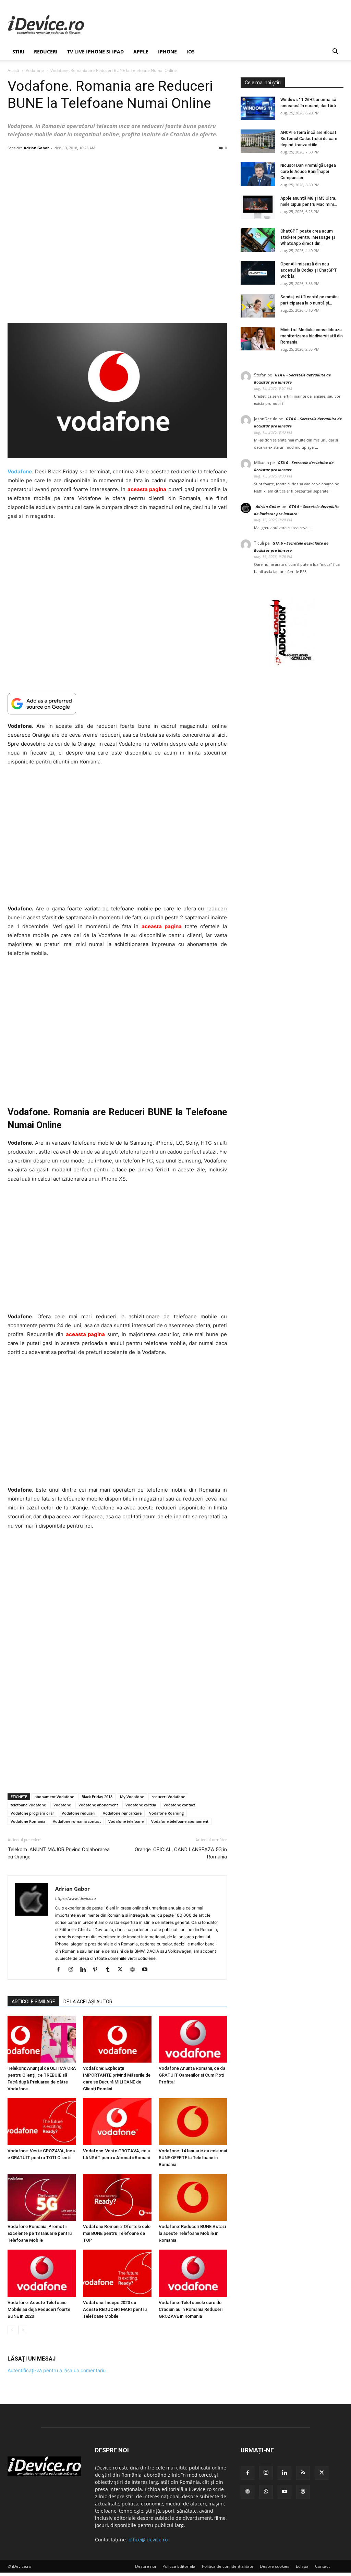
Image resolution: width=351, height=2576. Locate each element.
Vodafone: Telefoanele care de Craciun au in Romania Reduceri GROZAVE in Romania (191, 2309)
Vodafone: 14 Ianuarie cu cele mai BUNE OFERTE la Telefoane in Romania (193, 2158)
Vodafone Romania (28, 1821)
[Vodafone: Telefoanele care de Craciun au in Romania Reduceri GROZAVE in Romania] (193, 2273)
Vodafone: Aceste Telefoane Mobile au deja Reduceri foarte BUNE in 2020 (39, 2309)
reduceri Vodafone (168, 1797)
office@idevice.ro (148, 2540)
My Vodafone (132, 1797)
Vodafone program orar (32, 1813)
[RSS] (303, 2473)
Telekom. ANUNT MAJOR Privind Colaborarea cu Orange (59, 1853)
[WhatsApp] (266, 2492)
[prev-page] (12, 2330)
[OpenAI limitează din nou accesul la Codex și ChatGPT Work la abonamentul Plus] (258, 273)
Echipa (302, 2566)
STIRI (18, 52)
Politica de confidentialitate (228, 2566)
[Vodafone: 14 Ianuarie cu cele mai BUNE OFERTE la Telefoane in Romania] (193, 2122)
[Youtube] (147, 1970)
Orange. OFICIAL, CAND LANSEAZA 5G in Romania (181, 1853)
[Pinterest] (98, 1970)
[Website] (135, 1970)
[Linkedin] (86, 1970)
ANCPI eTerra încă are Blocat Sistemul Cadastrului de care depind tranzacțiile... (309, 139)
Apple (141, 52)
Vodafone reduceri (78, 1813)
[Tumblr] (110, 1970)
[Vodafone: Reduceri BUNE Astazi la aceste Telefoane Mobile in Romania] (193, 2197)
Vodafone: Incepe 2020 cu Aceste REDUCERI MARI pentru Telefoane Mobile (115, 2309)
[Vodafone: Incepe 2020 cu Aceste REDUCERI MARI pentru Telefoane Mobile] (117, 2273)
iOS (191, 52)
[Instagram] (73, 1970)
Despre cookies (275, 2566)
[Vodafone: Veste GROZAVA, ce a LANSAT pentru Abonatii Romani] (117, 2122)
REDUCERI (46, 52)
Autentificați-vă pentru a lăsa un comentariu (57, 2370)
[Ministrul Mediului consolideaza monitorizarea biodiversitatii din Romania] (258, 339)
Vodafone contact (179, 1805)
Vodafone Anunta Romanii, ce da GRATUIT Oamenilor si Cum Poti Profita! (192, 2075)
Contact (322, 2566)
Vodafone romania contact (77, 1821)
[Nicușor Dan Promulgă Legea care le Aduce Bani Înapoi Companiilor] (258, 174)
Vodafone (35, 70)
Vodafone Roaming (166, 1813)
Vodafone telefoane (126, 1821)
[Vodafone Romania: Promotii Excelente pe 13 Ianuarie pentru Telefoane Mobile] (42, 2197)
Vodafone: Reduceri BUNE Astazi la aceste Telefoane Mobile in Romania (192, 2233)
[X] (123, 1970)
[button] (335, 52)
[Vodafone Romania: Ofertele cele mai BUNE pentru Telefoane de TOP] (117, 2197)
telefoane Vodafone (28, 1805)
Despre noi (146, 2566)
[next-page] (23, 2330)
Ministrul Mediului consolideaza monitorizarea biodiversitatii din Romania (312, 336)
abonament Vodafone (54, 1797)
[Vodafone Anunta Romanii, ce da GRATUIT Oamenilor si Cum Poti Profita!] (193, 2039)
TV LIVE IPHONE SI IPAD (95, 52)
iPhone (167, 52)
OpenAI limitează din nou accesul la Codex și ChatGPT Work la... (309, 270)
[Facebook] (61, 1970)
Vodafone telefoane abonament (180, 1821)
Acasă (13, 70)
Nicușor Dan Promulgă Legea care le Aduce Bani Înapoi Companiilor (308, 172)
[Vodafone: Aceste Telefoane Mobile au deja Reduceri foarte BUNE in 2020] (42, 2273)
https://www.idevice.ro (76, 1899)
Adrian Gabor (36, 148)
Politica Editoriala (179, 2566)
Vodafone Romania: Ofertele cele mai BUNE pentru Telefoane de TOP (117, 2233)
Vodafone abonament (98, 1805)
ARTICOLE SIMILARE (33, 2002)
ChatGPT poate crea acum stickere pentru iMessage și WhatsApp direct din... (308, 237)
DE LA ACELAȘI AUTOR (88, 2002)
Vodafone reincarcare (122, 1813)
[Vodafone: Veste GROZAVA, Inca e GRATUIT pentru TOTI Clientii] (42, 2122)
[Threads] (303, 2492)
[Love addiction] (292, 665)
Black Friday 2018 (97, 1797)
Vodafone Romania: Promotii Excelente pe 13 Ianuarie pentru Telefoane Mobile (40, 2233)
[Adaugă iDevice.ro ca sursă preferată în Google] (117, 704)
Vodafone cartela (141, 1805)
